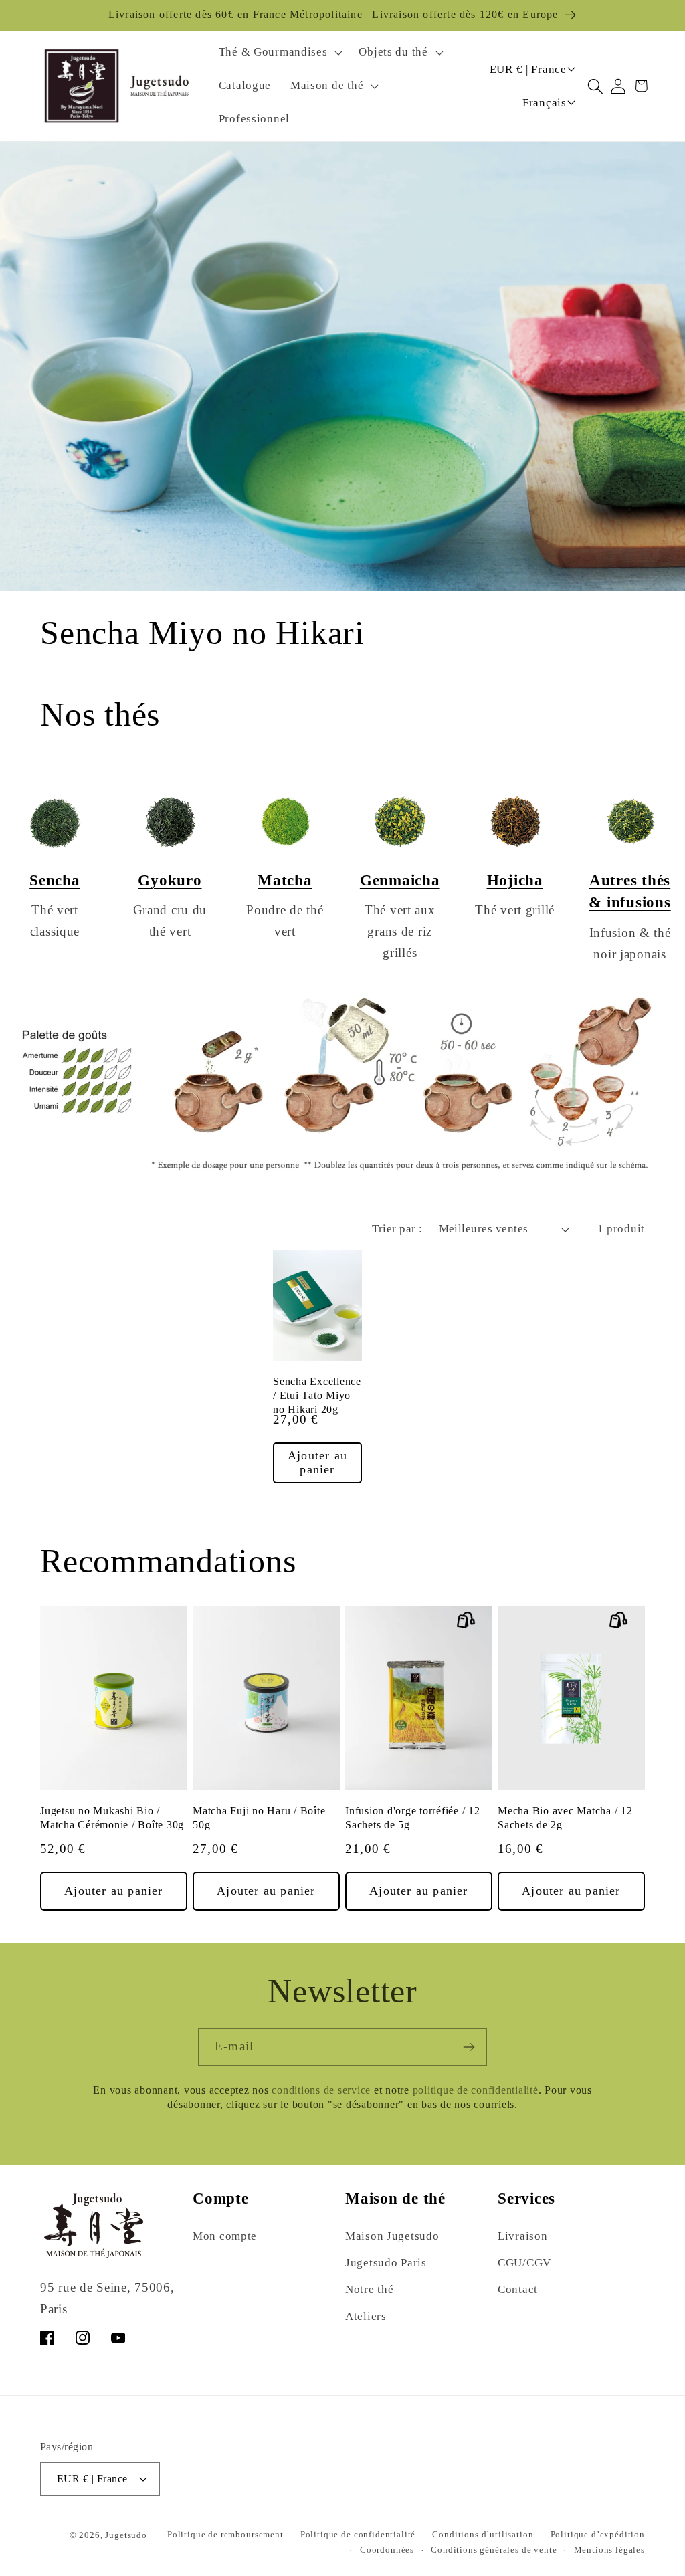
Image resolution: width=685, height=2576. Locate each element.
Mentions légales (609, 2550)
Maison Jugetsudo (392, 2236)
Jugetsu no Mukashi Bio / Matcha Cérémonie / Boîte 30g (112, 1818)
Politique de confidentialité (358, 2534)
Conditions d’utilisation (483, 2534)
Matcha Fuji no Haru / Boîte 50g (259, 1818)
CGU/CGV (524, 2263)
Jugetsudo (126, 2535)
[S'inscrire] (469, 2047)
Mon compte (225, 2236)
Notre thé (369, 2289)
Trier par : (397, 1229)
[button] (279, 53)
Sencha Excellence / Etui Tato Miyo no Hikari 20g (317, 1396)
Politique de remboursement (225, 2534)
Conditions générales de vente (494, 2550)
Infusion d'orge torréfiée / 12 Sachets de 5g (413, 1818)
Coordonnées (387, 2550)
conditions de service (323, 2090)
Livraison (522, 2236)
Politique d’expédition (598, 2534)
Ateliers (366, 2316)
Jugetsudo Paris (386, 2263)
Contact (518, 2289)
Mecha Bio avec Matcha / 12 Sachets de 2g (565, 1818)
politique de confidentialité (476, 2090)
